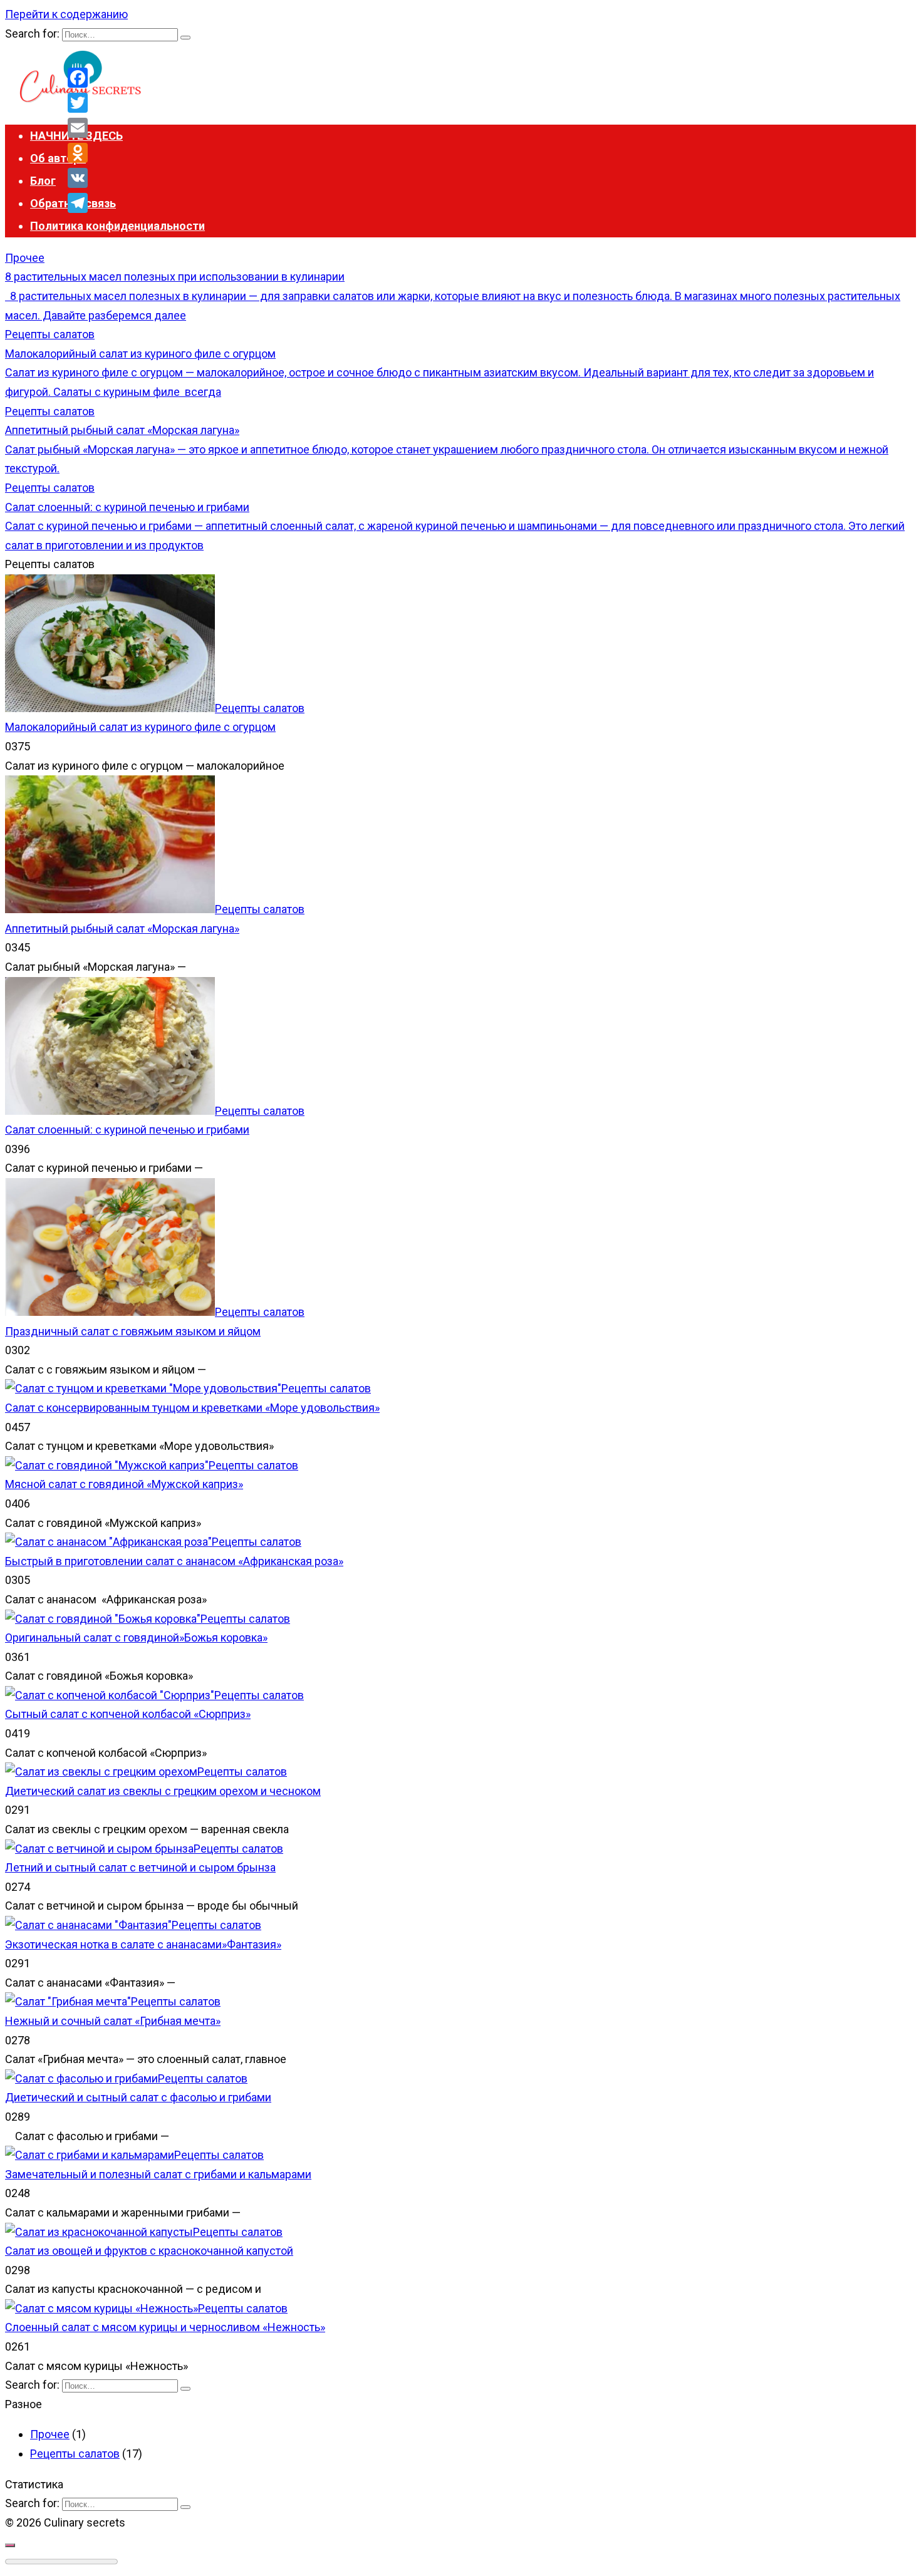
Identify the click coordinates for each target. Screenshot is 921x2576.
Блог (43, 181)
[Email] (78, 128)
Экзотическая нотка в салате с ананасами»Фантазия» (143, 1944)
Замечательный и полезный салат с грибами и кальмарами (158, 2174)
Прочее (50, 2434)
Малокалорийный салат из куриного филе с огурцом (140, 727)
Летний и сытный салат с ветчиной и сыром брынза (140, 1867)
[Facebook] (78, 78)
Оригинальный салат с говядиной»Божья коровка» (136, 1637)
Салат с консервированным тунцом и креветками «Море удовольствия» (192, 1408)
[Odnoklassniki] (78, 153)
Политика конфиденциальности (117, 226)
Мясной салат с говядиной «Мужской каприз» (124, 1484)
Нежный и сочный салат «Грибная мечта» (113, 2021)
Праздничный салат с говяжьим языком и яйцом (133, 1331)
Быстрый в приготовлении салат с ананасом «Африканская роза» (174, 1561)
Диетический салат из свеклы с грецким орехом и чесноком (163, 1791)
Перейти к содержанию (66, 14)
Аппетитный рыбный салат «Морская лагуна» (122, 928)
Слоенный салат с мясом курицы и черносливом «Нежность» (165, 2327)
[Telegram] (78, 203)
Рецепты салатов (75, 2454)
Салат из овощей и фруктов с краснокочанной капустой (149, 2251)
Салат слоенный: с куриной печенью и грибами (127, 1130)
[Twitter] (78, 103)
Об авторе (58, 158)
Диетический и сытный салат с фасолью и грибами (138, 2097)
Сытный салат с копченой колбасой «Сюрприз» (128, 1714)
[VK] (78, 178)
